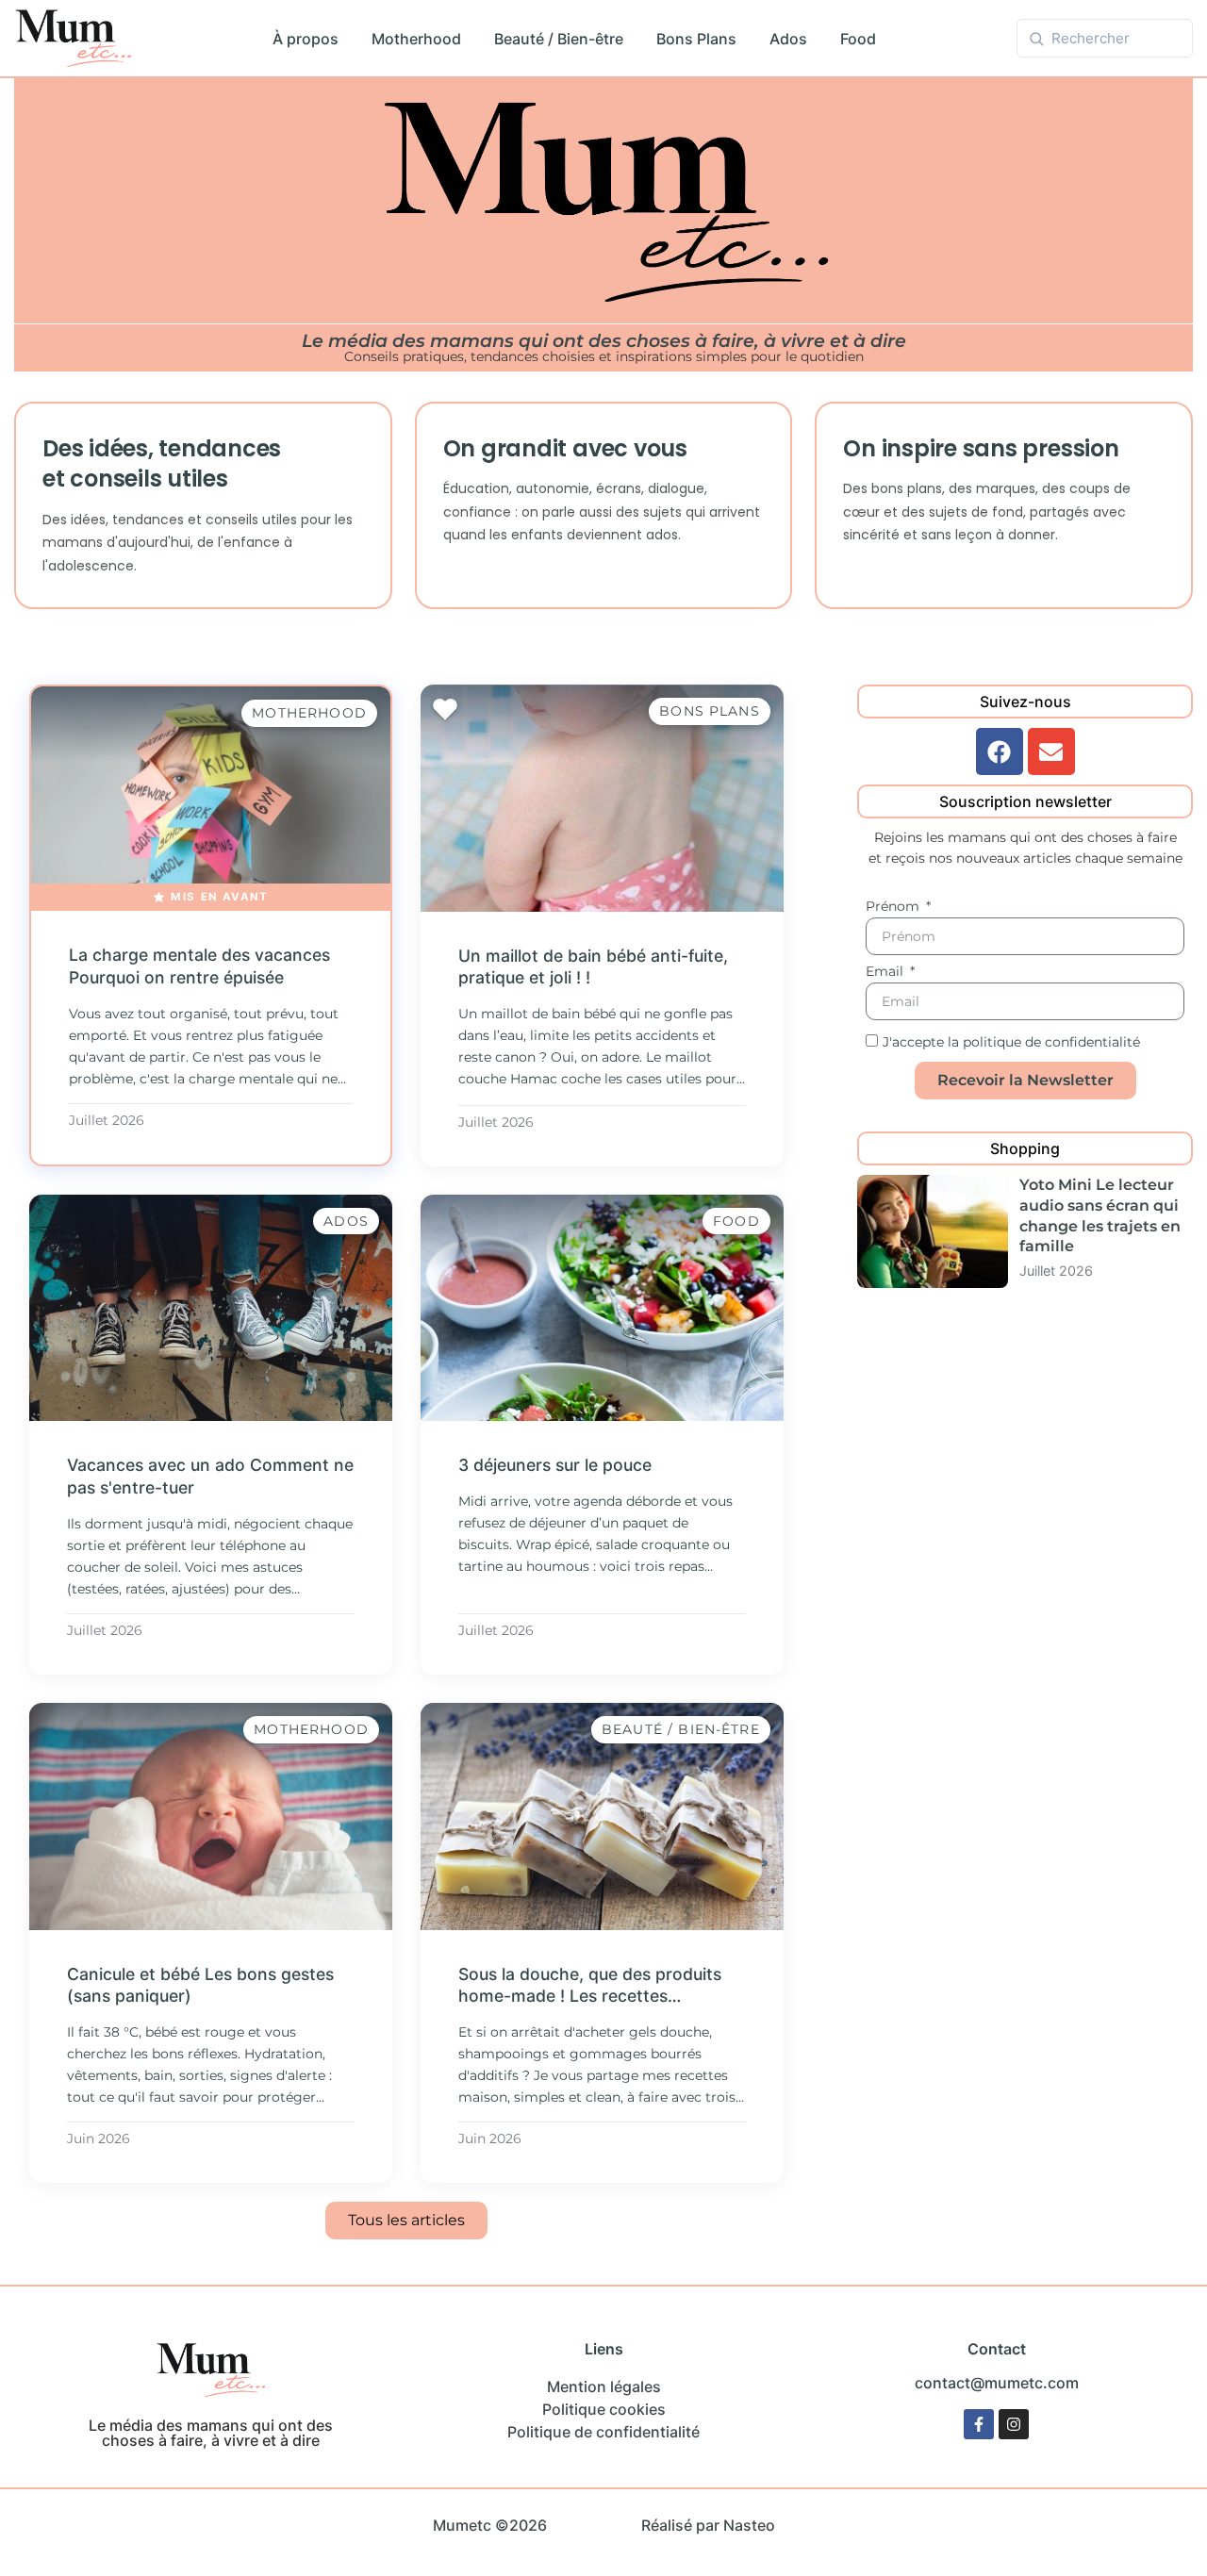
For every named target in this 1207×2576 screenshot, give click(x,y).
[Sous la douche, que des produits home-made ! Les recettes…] (602, 1816)
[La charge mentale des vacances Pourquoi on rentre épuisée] (211, 799)
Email (886, 972)
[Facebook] (1000, 751)
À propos (306, 39)
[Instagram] (1014, 2424)
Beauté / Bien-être (559, 39)
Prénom (894, 907)
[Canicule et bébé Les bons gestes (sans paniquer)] (211, 1816)
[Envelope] (1051, 751)
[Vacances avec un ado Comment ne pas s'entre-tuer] (211, 1308)
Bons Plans (696, 39)
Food (858, 39)
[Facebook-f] (979, 2424)
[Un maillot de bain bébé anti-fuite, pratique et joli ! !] (602, 798)
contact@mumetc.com (997, 2383)
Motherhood (416, 39)
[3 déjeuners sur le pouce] (602, 1308)
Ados (788, 39)
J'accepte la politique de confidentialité (1011, 1043)
